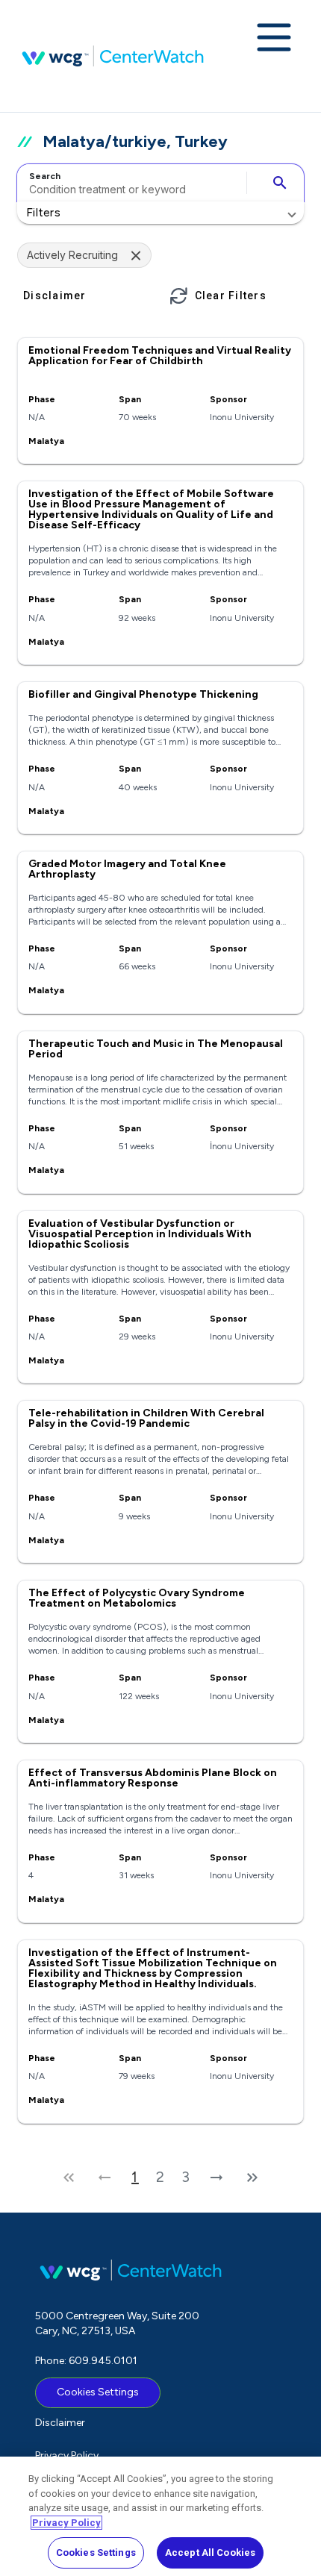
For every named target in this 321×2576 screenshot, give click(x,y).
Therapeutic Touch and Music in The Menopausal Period (156, 1049)
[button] (160, 213)
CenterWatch (113, 56)
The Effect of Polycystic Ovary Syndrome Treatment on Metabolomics (137, 1598)
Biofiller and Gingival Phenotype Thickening (143, 694)
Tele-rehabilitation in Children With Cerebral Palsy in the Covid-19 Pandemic (146, 1418)
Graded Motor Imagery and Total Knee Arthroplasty (127, 869)
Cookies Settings (98, 2392)
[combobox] (130, 183)
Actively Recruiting (72, 255)
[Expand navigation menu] (274, 39)
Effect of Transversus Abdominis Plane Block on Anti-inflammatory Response (153, 1778)
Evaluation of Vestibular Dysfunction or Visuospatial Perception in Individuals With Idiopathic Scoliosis (140, 1234)
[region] (160, 2516)
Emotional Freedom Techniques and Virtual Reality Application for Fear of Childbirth (160, 356)
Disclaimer (60, 2423)
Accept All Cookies (210, 2552)
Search (45, 176)
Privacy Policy (67, 2455)
